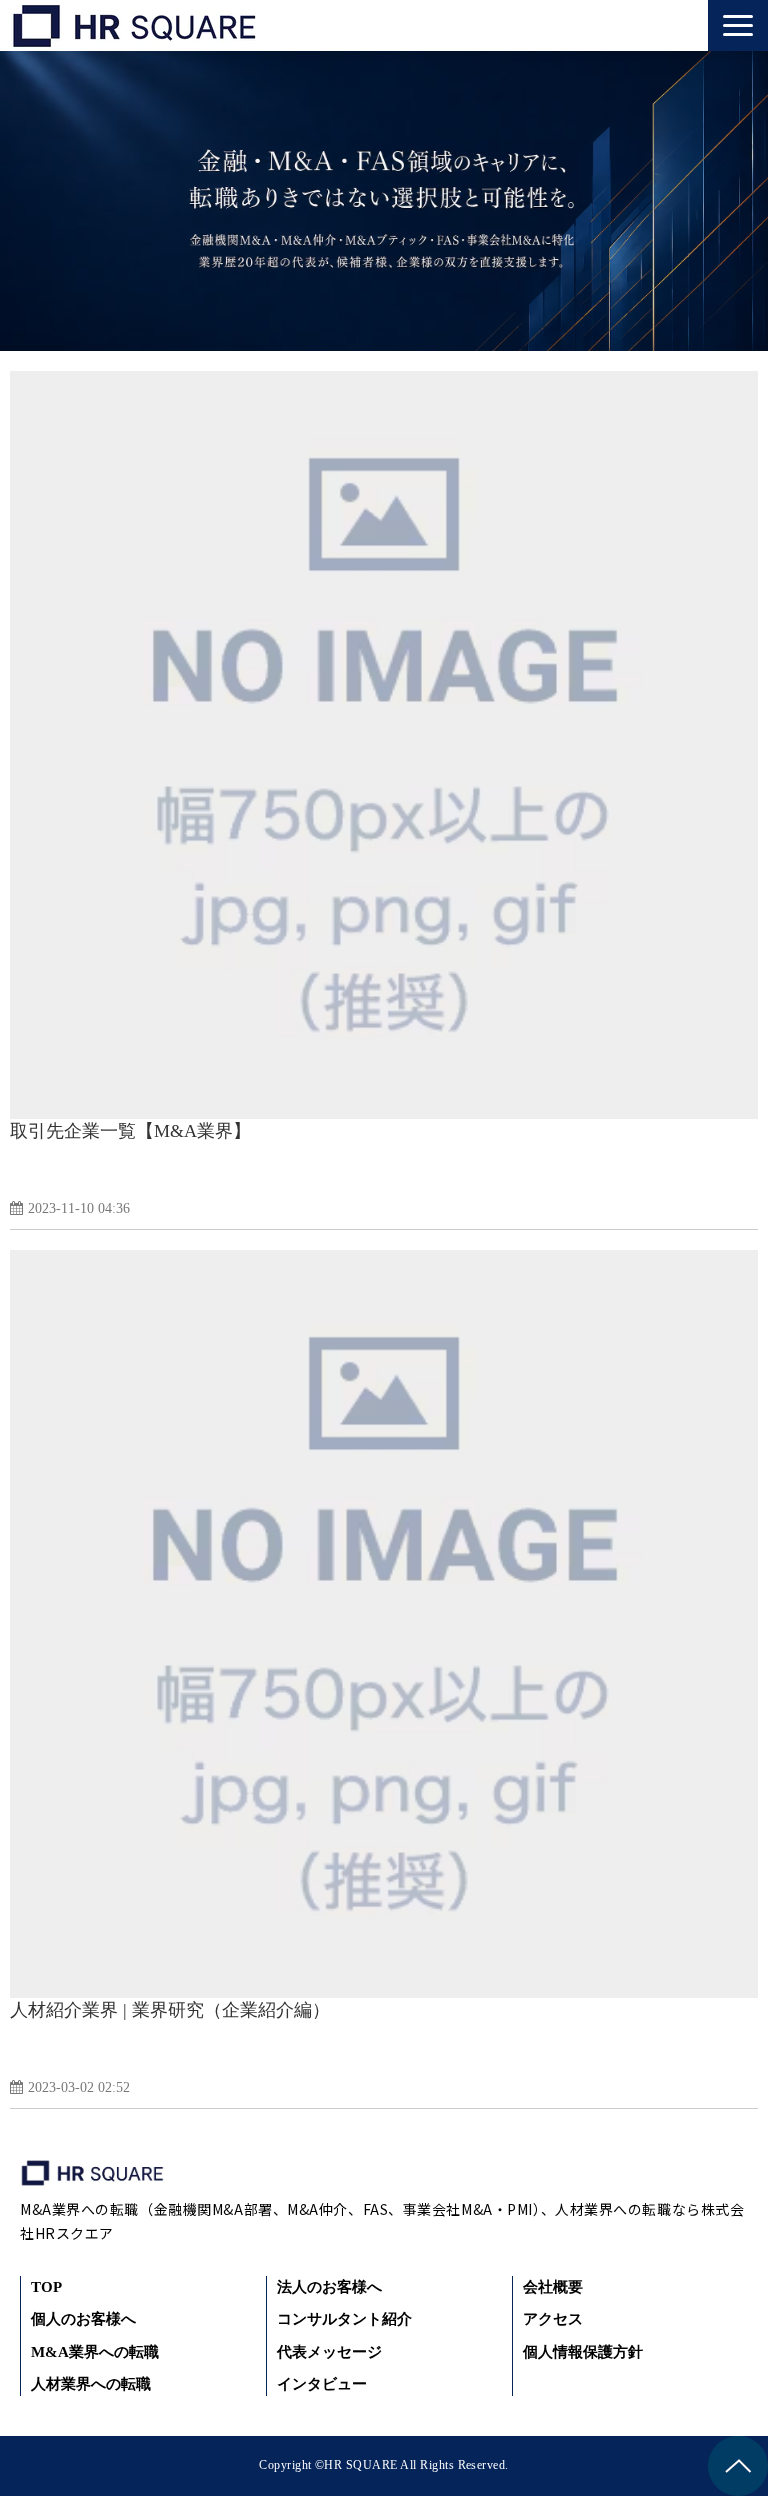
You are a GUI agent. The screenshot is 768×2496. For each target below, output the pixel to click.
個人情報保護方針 (583, 2352)
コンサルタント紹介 (344, 2319)
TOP (46, 2287)
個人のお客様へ (83, 2319)
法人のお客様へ (329, 2287)
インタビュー (322, 2384)
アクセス (553, 2319)
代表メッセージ (329, 2352)
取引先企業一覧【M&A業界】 (130, 1131)
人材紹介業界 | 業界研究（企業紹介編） (170, 2010)
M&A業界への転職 (95, 2352)
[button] (738, 25)
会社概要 (553, 2287)
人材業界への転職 (91, 2384)
